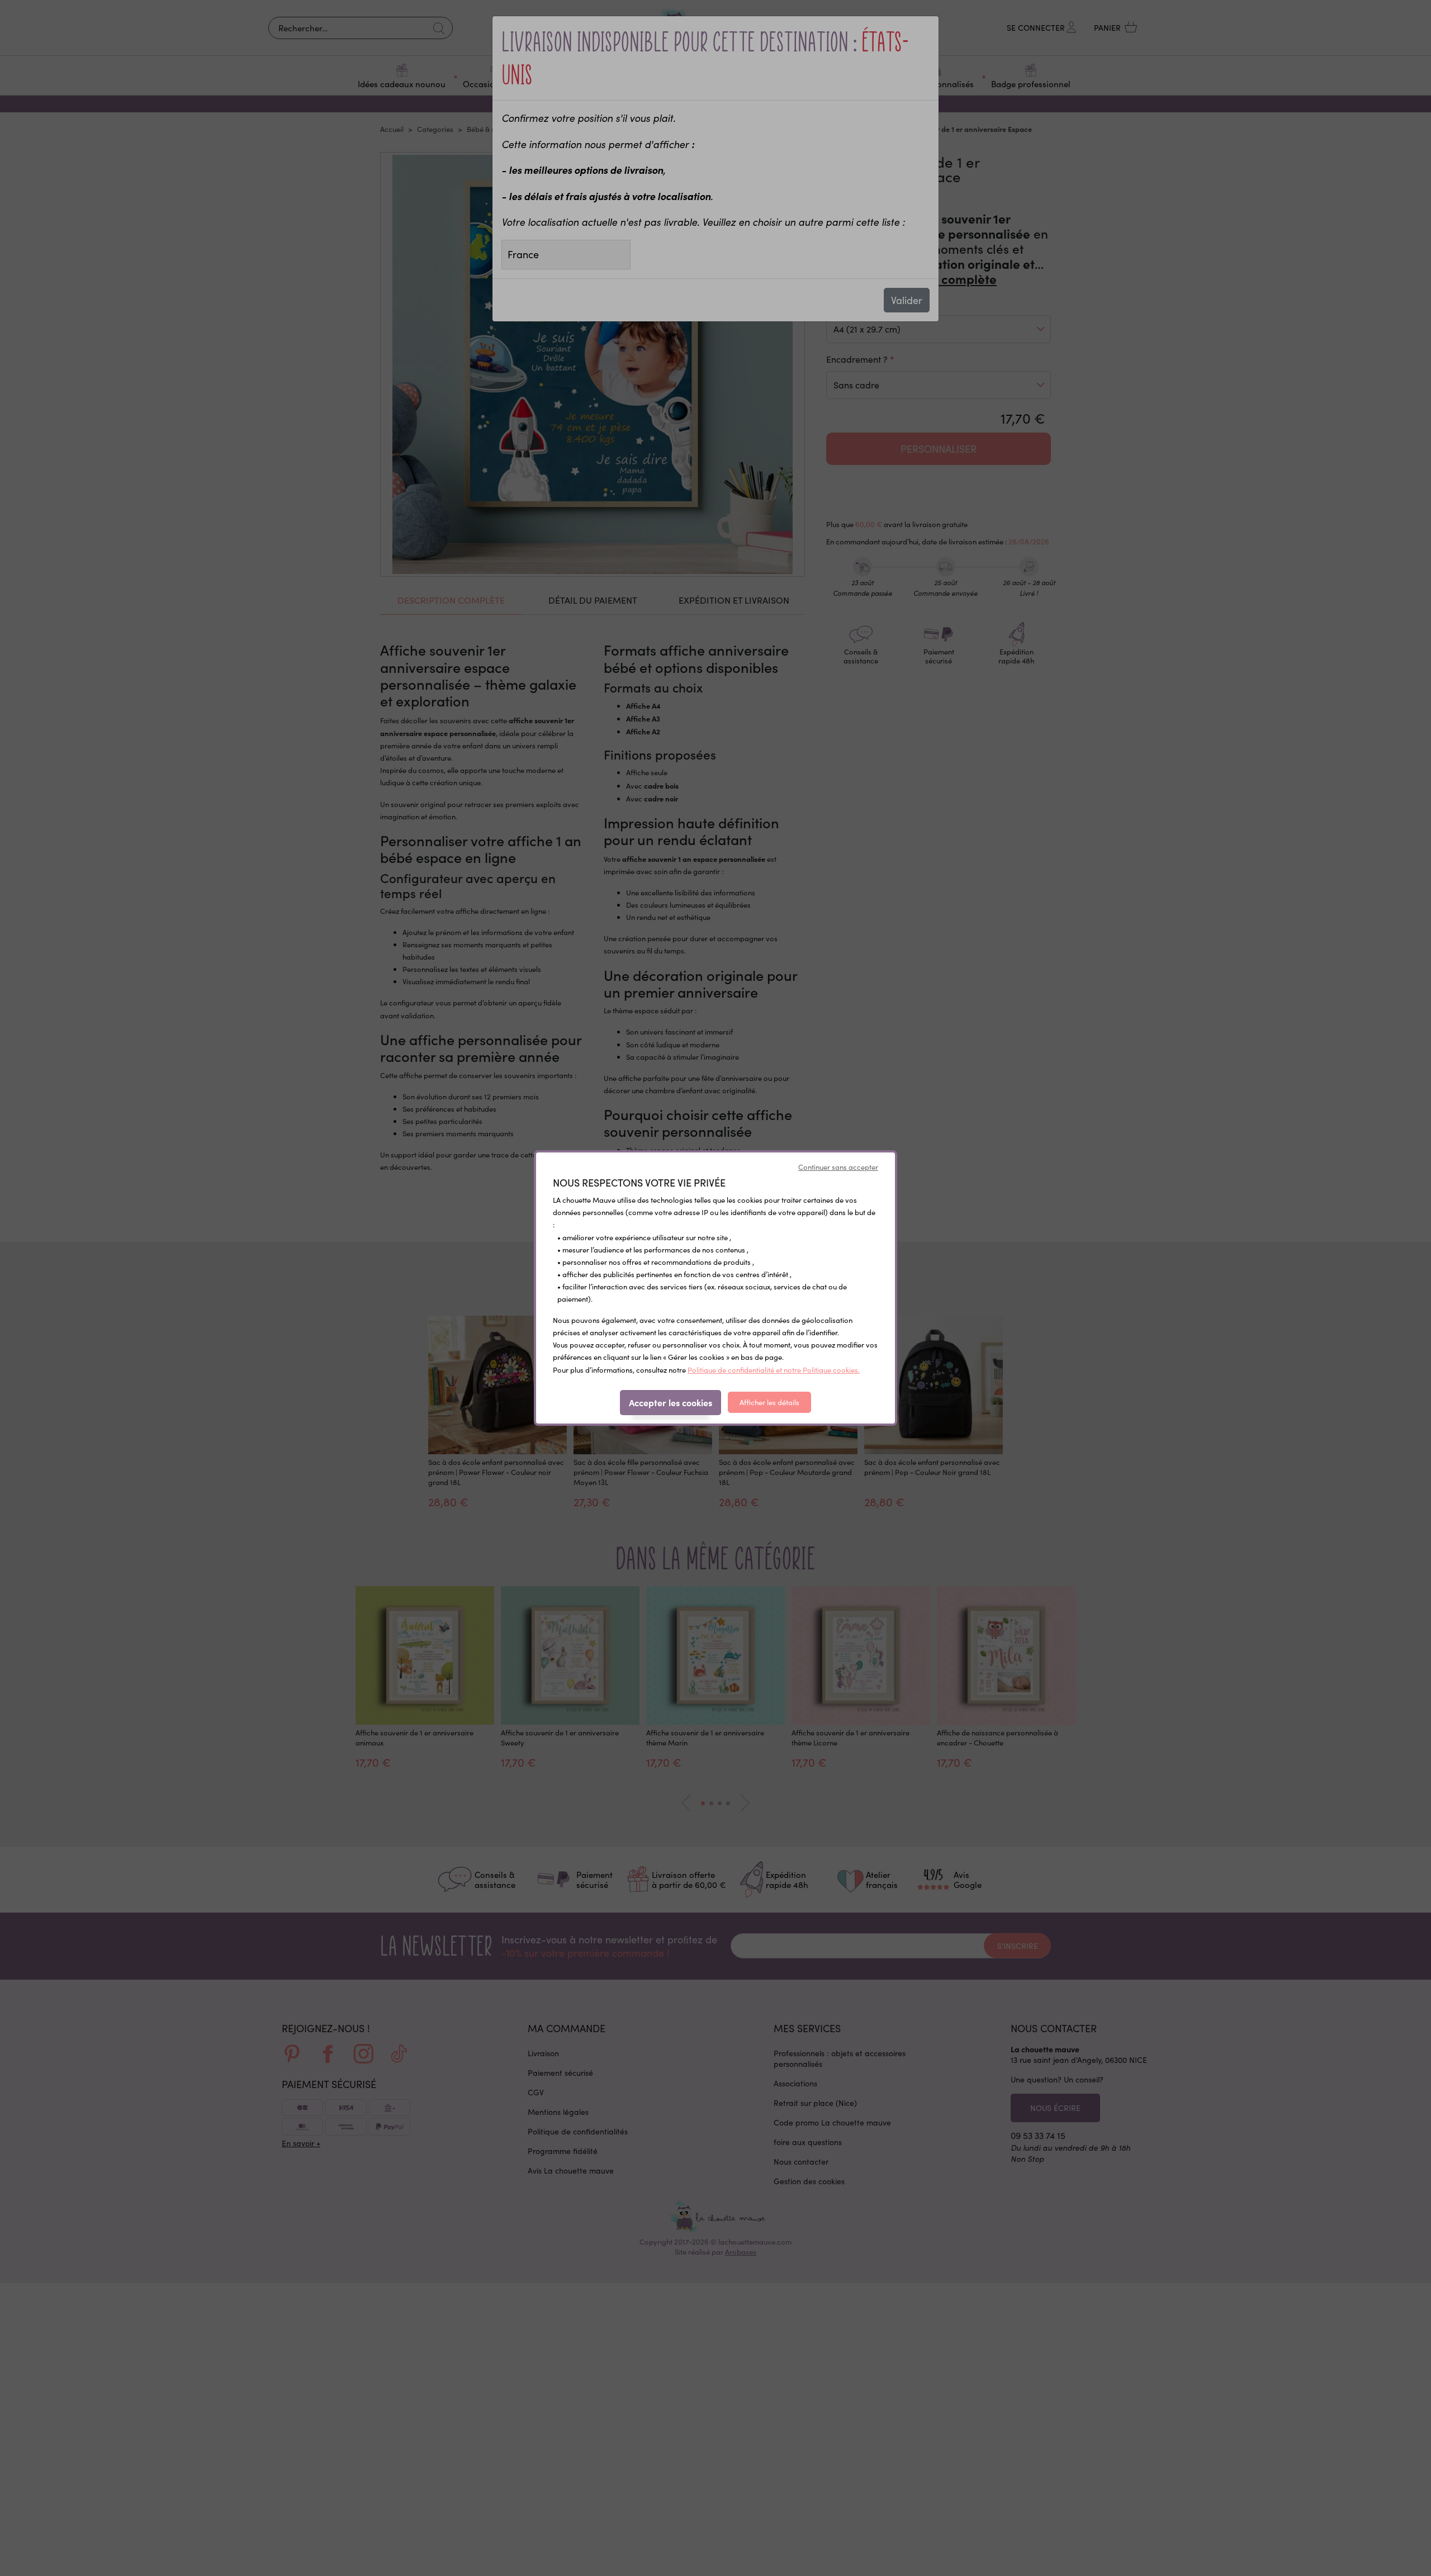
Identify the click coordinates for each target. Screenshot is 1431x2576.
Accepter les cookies (671, 1402)
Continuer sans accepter (838, 1167)
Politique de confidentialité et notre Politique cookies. (774, 1370)
